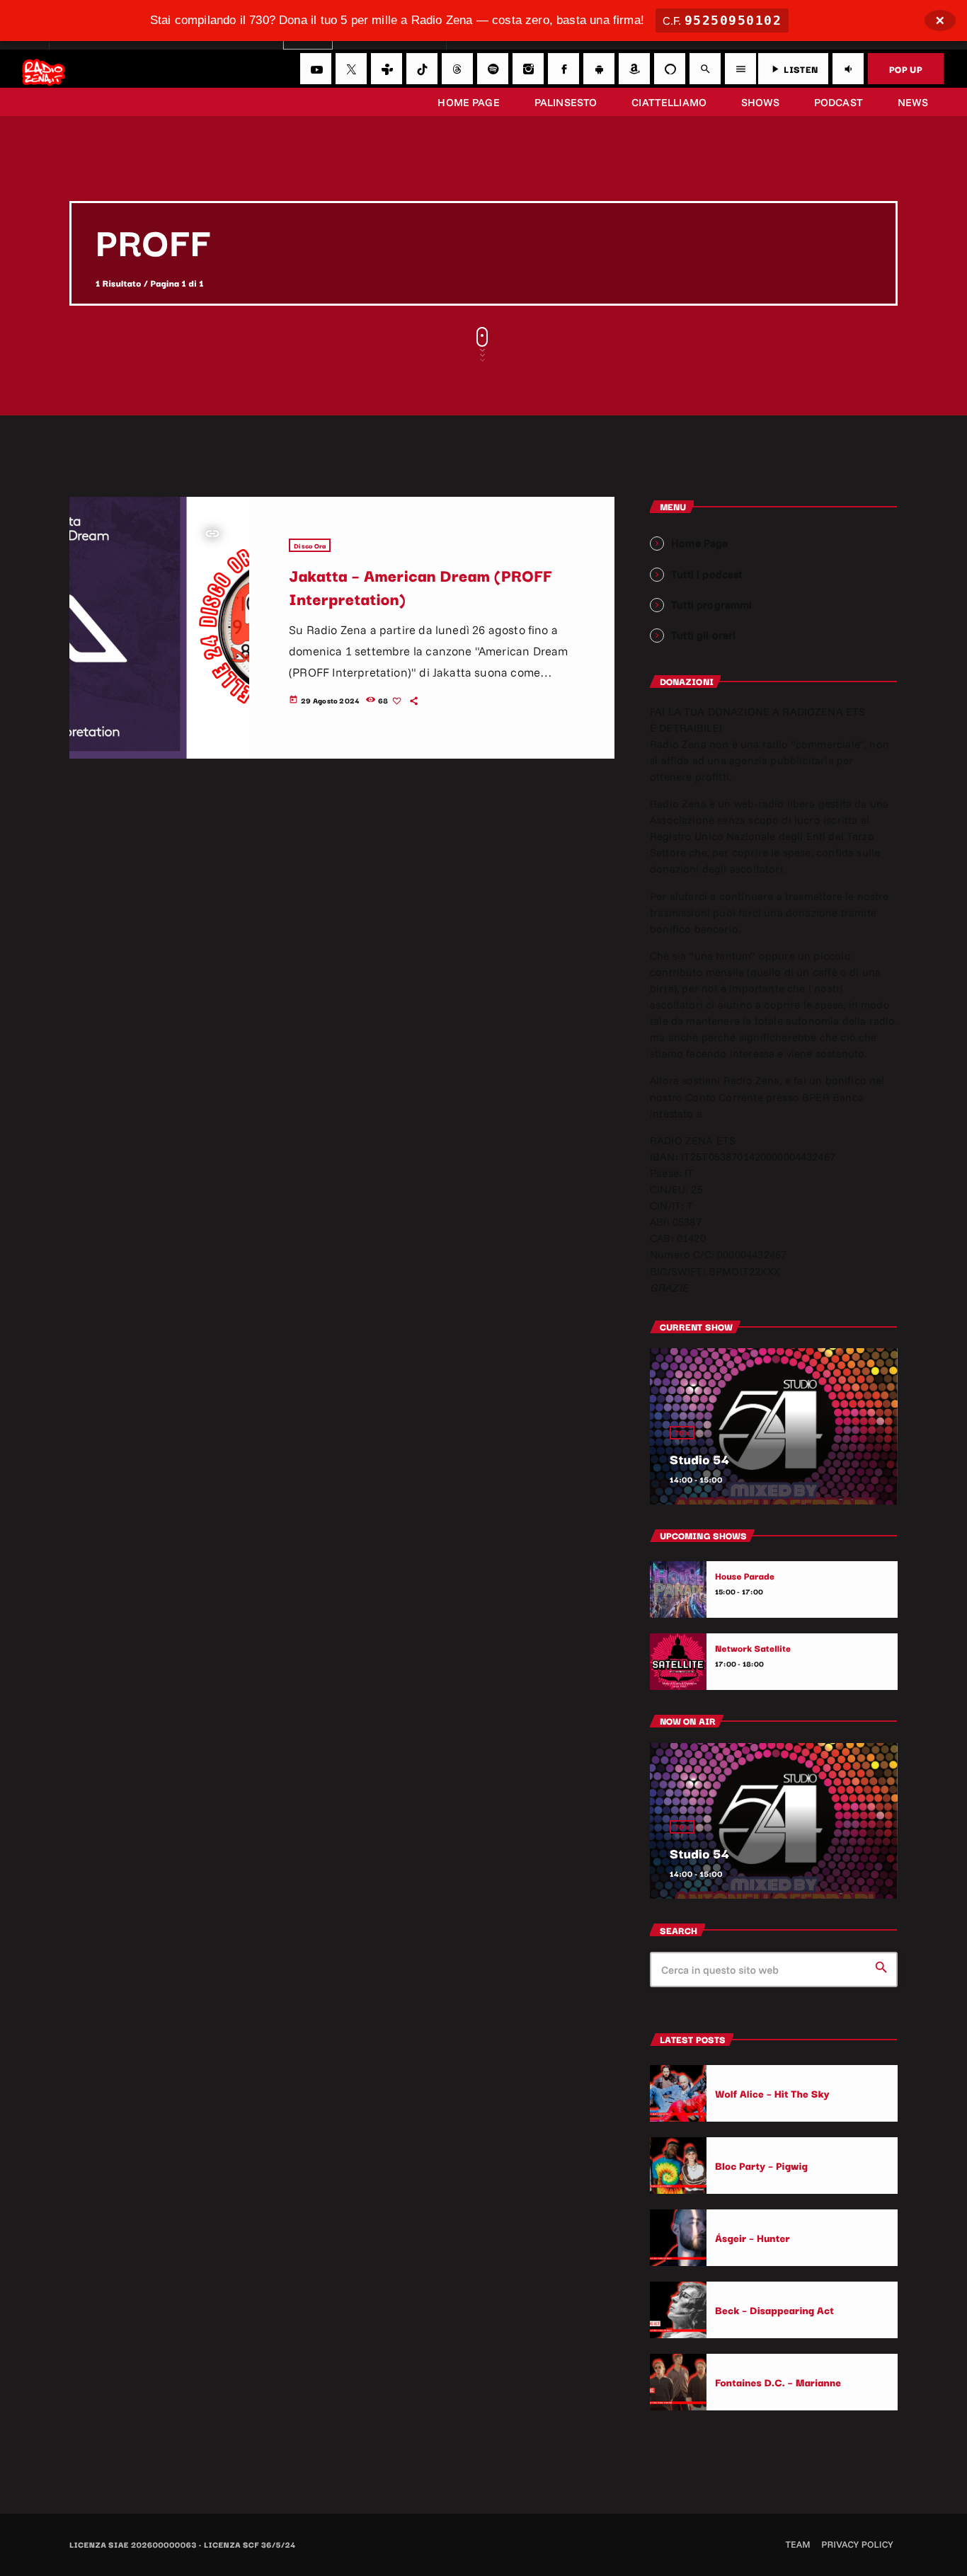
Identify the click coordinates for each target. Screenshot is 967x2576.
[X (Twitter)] (351, 69)
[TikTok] (422, 69)
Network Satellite (753, 1648)
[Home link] (44, 69)
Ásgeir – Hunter (753, 2237)
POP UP (906, 69)
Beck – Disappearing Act (774, 2310)
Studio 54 (699, 1459)
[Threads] (457, 69)
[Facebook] (563, 69)
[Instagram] (528, 69)
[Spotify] (493, 69)
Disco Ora (310, 545)
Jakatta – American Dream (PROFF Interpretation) (420, 586)
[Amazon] (634, 69)
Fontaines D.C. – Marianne (778, 2382)
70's (682, 1433)
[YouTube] (316, 69)
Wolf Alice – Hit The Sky (772, 2093)
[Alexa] (670, 69)
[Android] (599, 69)
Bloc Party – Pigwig (761, 2165)
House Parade (745, 1576)
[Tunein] (387, 69)
